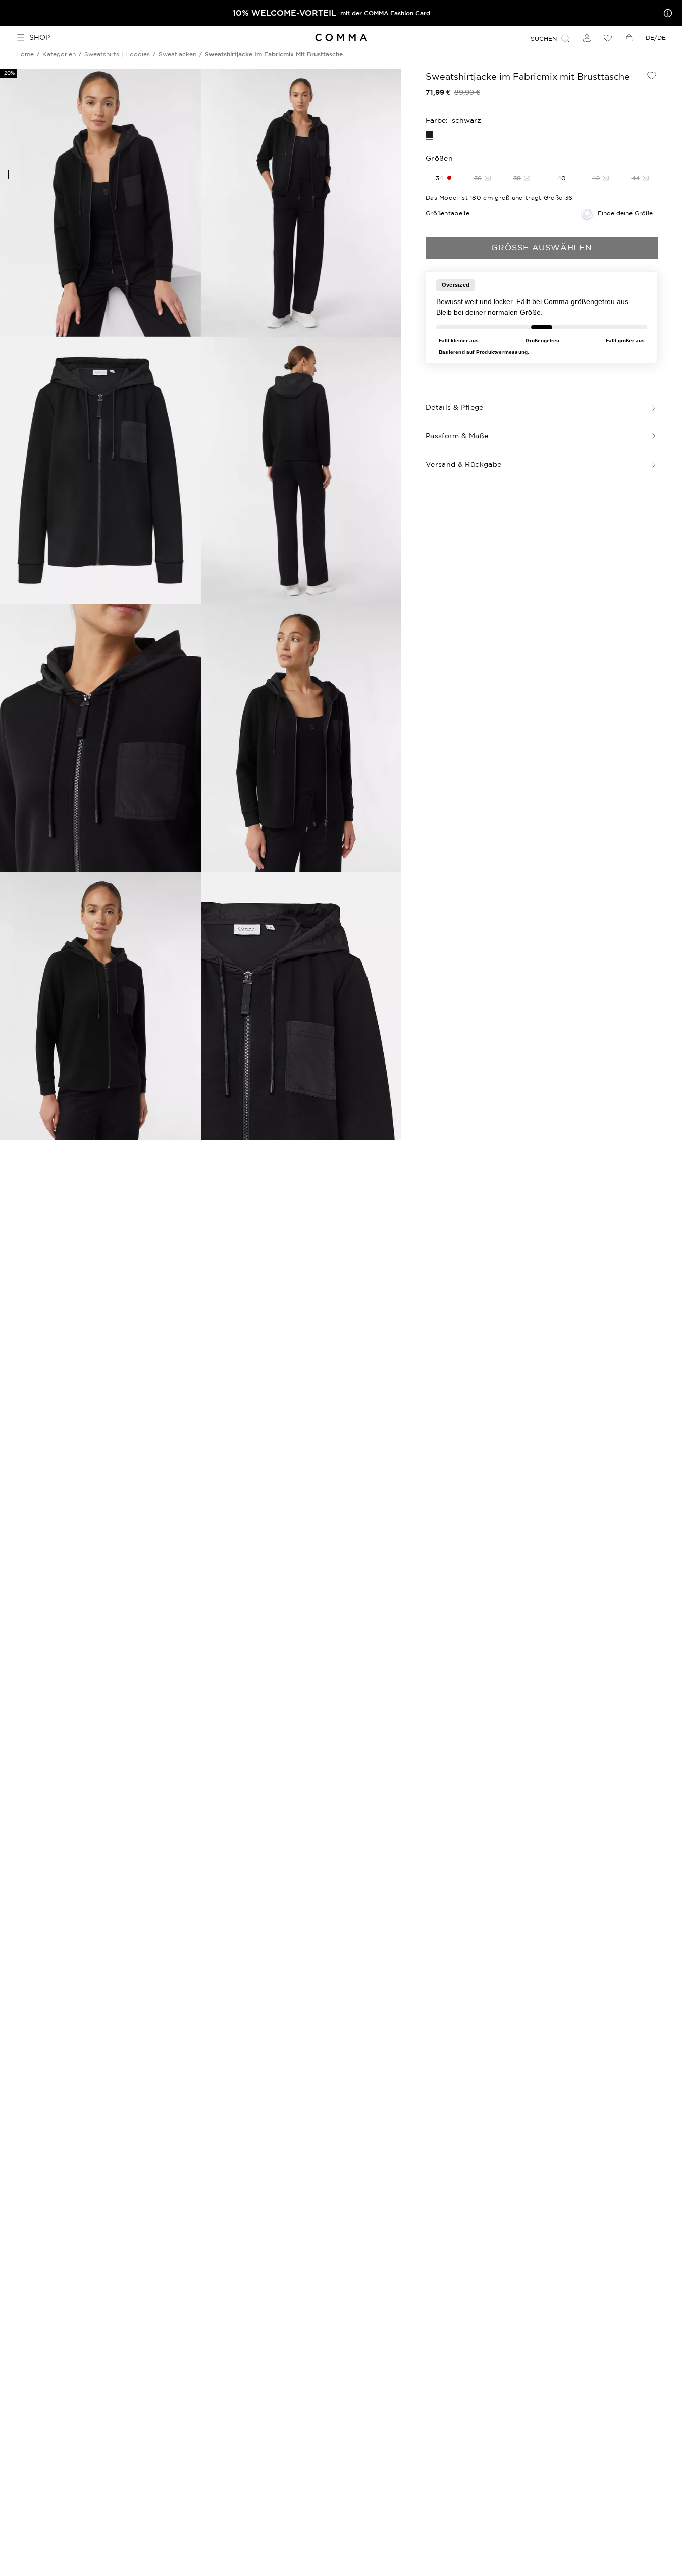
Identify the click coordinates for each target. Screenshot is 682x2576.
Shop (40, 37)
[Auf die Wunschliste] (652, 75)
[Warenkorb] (629, 38)
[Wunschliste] (608, 38)
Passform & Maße (457, 436)
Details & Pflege (455, 407)
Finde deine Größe (625, 213)
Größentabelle (448, 213)
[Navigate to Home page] (341, 38)
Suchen (544, 39)
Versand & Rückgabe (463, 464)
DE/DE (656, 38)
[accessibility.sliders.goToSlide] (9, 174)
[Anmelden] (587, 38)
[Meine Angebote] (666, 13)
